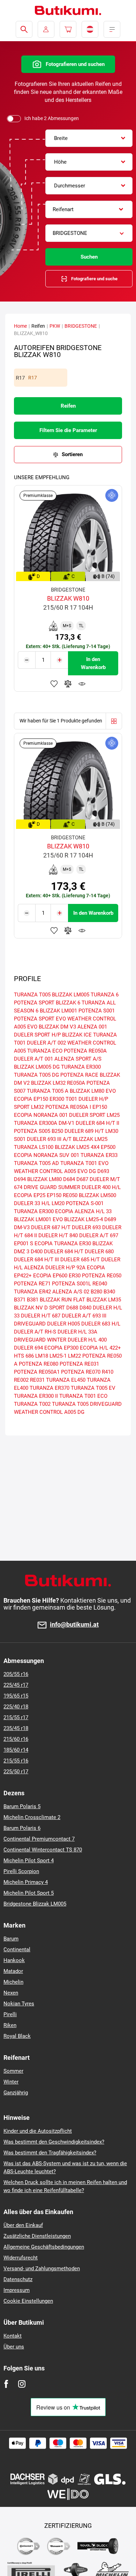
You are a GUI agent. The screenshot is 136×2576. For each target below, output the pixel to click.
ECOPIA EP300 (61, 1348)
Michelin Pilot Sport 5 (29, 1893)
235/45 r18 (16, 1728)
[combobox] (89, 138)
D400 (37, 1252)
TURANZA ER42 (32, 1292)
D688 (72, 1308)
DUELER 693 (86, 1227)
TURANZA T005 (32, 995)
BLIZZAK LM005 (71, 995)
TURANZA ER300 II (36, 1396)
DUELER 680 (99, 1252)
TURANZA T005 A (48, 1091)
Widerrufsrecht (21, 2258)
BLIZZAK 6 (68, 1003)
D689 (110, 1219)
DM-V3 (22, 1227)
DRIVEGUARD (30, 1324)
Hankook (14, 1960)
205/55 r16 (16, 1674)
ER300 (57, 1099)
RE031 (37, 1380)
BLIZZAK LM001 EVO (38, 1219)
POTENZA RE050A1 (37, 1372)
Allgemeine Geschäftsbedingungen (44, 2247)
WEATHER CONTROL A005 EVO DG (55, 1171)
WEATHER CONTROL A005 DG (49, 1412)
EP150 (54, 1195)
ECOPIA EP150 (31, 1099)
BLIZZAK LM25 (90, 1139)
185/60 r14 (16, 1750)
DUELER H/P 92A (65, 1268)
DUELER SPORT (87, 1115)
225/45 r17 (16, 1685)
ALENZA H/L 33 (93, 1211)
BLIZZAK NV (28, 1308)
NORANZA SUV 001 (56, 1155)
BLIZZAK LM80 (44, 1179)
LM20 (58, 1203)
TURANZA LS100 (34, 1147)
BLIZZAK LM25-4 (84, 1219)
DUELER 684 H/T (64, 1252)
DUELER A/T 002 (46, 1043)
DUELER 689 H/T (84, 1131)
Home (20, 326)
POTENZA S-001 (85, 1203)
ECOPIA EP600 (50, 1276)
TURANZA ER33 (99, 1155)
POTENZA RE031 (79, 1364)
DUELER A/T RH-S (35, 1332)
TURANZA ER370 (50, 1388)
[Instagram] (22, 2384)
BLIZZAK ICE (77, 1035)
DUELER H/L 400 (87, 1340)
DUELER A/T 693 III (84, 1316)
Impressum (17, 2290)
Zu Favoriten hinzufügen (54, 684)
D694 (20, 1179)
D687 (82, 1179)
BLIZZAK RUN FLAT (62, 1300)
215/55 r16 (16, 1761)
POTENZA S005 (32, 1131)
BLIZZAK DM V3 (57, 1027)
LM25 (113, 1115)
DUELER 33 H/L (32, 1203)
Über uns (14, 2347)
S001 (20, 1139)
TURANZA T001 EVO (84, 1163)
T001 (71, 1099)
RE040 (100, 1284)
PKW (55, 326)
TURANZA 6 (105, 995)
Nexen (11, 1993)
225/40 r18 (16, 1707)
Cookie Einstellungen (28, 2301)
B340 (109, 1292)
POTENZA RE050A (85, 1051)
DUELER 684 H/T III (36, 1260)
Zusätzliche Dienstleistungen (37, 2236)
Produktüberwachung (82, 684)
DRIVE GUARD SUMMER (52, 1187)
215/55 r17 (16, 1717)
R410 (108, 1372)
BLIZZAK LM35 (104, 1300)
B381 (33, 1300)
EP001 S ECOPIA (33, 1244)
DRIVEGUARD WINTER (40, 1340)
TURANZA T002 (32, 1404)
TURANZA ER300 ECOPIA (44, 1211)
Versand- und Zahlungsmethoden (42, 2269)
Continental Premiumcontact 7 (39, 1839)
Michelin (13, 1982)
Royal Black (17, 2036)
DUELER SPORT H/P (37, 1035)
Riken (10, 2025)
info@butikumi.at (74, 1625)
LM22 (74, 1356)
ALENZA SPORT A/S (78, 1059)
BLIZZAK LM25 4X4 (77, 1147)
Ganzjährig (16, 2093)
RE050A (76, 1083)
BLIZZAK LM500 (97, 1195)
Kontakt (13, 2336)
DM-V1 (66, 1123)
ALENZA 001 (92, 1027)
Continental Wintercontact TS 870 (43, 1850)
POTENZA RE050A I (68, 1107)
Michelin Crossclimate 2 (32, 1817)
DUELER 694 (28, 1348)
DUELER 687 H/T (51, 1227)
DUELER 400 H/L (101, 1187)
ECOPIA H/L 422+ (100, 1348)
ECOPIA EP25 (30, 1195)
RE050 (70, 1195)
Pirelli (10, 2014)
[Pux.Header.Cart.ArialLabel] (68, 29)
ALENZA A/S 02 (71, 1292)
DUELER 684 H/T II (97, 1123)
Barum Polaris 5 (22, 1806)
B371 (20, 1300)
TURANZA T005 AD (36, 1163)
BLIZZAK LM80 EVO (93, 1091)
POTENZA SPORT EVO (40, 1019)
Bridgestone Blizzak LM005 (35, 1904)
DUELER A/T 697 (99, 1235)
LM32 (37, 1107)
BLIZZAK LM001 (58, 1011)
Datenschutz (18, 2279)
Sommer (13, 2071)
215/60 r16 (16, 1739)
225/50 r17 (16, 1772)
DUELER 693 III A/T (49, 1139)
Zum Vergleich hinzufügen (68, 684)
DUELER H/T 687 (41, 1316)
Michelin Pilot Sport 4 (29, 1861)
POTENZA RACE (79, 1075)
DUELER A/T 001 (33, 1059)
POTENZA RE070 (81, 1372)
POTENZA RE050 (102, 1276)
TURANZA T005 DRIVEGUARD (87, 1404)
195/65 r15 (16, 1696)
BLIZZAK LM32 (48, 1083)
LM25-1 (58, 1356)
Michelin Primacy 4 (26, 1882)
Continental (17, 1950)
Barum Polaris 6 (22, 1828)
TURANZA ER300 (81, 1067)
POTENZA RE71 (32, 1284)
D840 (85, 1308)
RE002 (21, 1380)
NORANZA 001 (51, 1115)
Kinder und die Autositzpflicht (38, 2131)
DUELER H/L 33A (77, 1332)
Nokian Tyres (19, 2004)
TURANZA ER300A (36, 1123)
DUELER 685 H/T (80, 1260)
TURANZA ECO (45, 1051)
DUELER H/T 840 (58, 1235)
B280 (96, 1292)
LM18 (42, 1356)
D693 (103, 1171)
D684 (69, 1179)
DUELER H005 (63, 1324)
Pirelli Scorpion (21, 1871)
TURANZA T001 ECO (83, 1396)
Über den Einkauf (23, 2225)
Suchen (89, 257)
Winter (11, 2082)
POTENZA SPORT (34, 1003)
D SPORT (55, 1308)
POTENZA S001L (71, 1284)
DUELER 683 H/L (101, 1324)
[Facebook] (6, 2384)
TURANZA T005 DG (36, 1075)
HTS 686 (24, 1356)
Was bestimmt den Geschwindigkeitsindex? (54, 2142)
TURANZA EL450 (66, 1380)
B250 (57, 1131)
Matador (13, 1971)
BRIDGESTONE (81, 326)
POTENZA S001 (97, 1011)
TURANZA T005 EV (93, 1388)
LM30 (112, 1131)
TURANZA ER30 (73, 1244)
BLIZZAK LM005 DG (37, 1067)
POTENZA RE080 (39, 1364)
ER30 (75, 1276)
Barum (11, 1939)
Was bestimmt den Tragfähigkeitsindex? (50, 2153)
